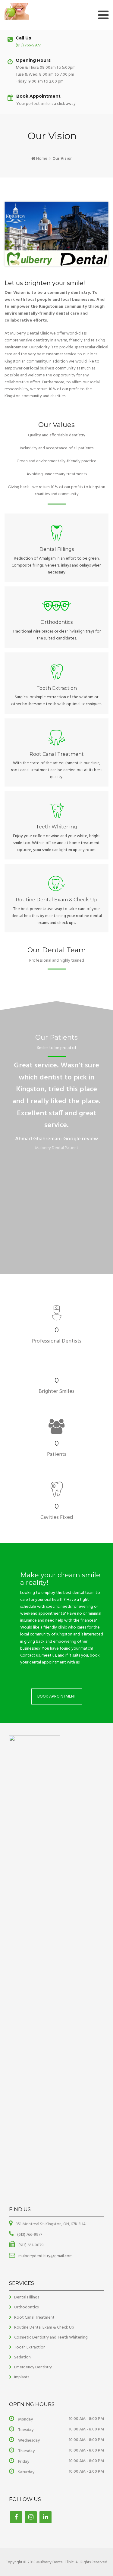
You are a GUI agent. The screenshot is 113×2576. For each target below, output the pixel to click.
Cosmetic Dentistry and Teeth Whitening (51, 2337)
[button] (3, 1150)
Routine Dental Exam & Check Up (44, 2328)
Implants (22, 2377)
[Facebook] (16, 2517)
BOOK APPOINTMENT (57, 1696)
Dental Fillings (27, 2297)
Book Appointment (38, 96)
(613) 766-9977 (28, 45)
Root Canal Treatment (34, 2318)
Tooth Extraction (30, 2347)
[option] (56, 1108)
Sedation (22, 2357)
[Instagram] (31, 2517)
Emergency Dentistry (33, 2367)
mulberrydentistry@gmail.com (45, 2256)
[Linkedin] (46, 2517)
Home (42, 159)
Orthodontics (26, 2307)
